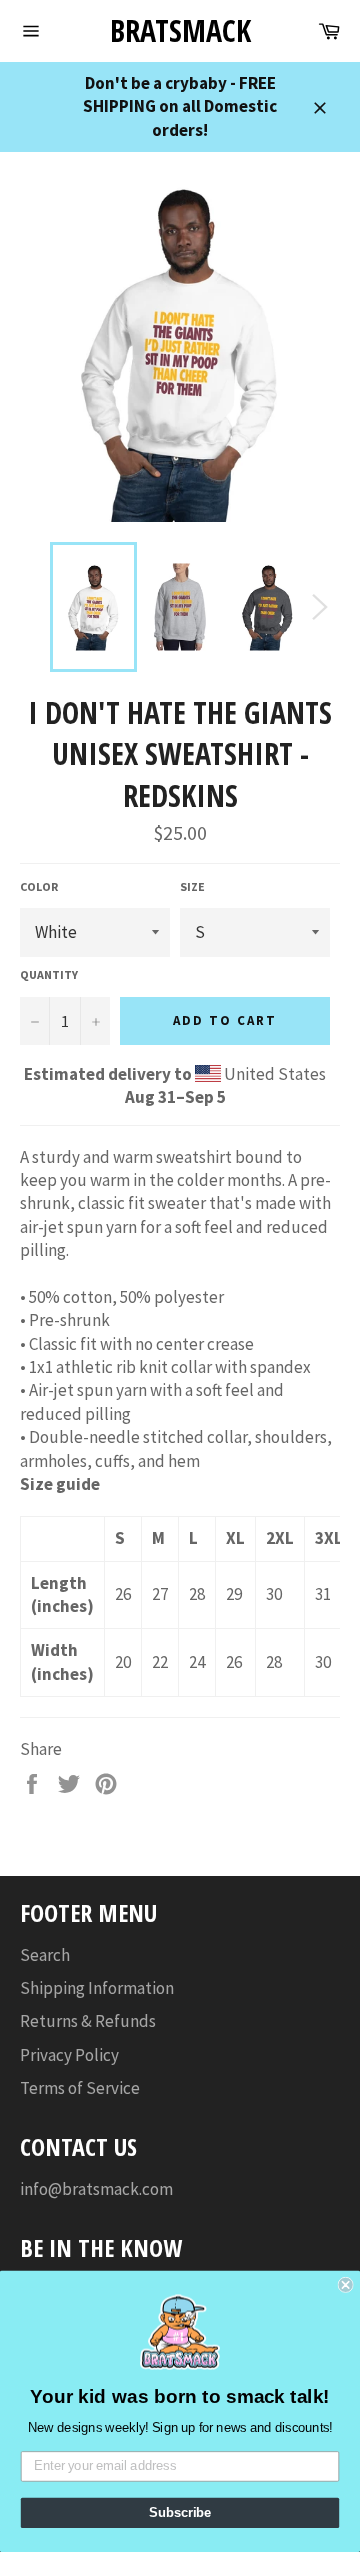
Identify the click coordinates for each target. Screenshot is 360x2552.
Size (192, 886)
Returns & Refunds (88, 2021)
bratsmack (180, 30)
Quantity (49, 974)
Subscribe (180, 2513)
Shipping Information (97, 1988)
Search (45, 1955)
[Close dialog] (346, 2285)
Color (39, 886)
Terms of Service (80, 2088)
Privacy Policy (69, 2055)
